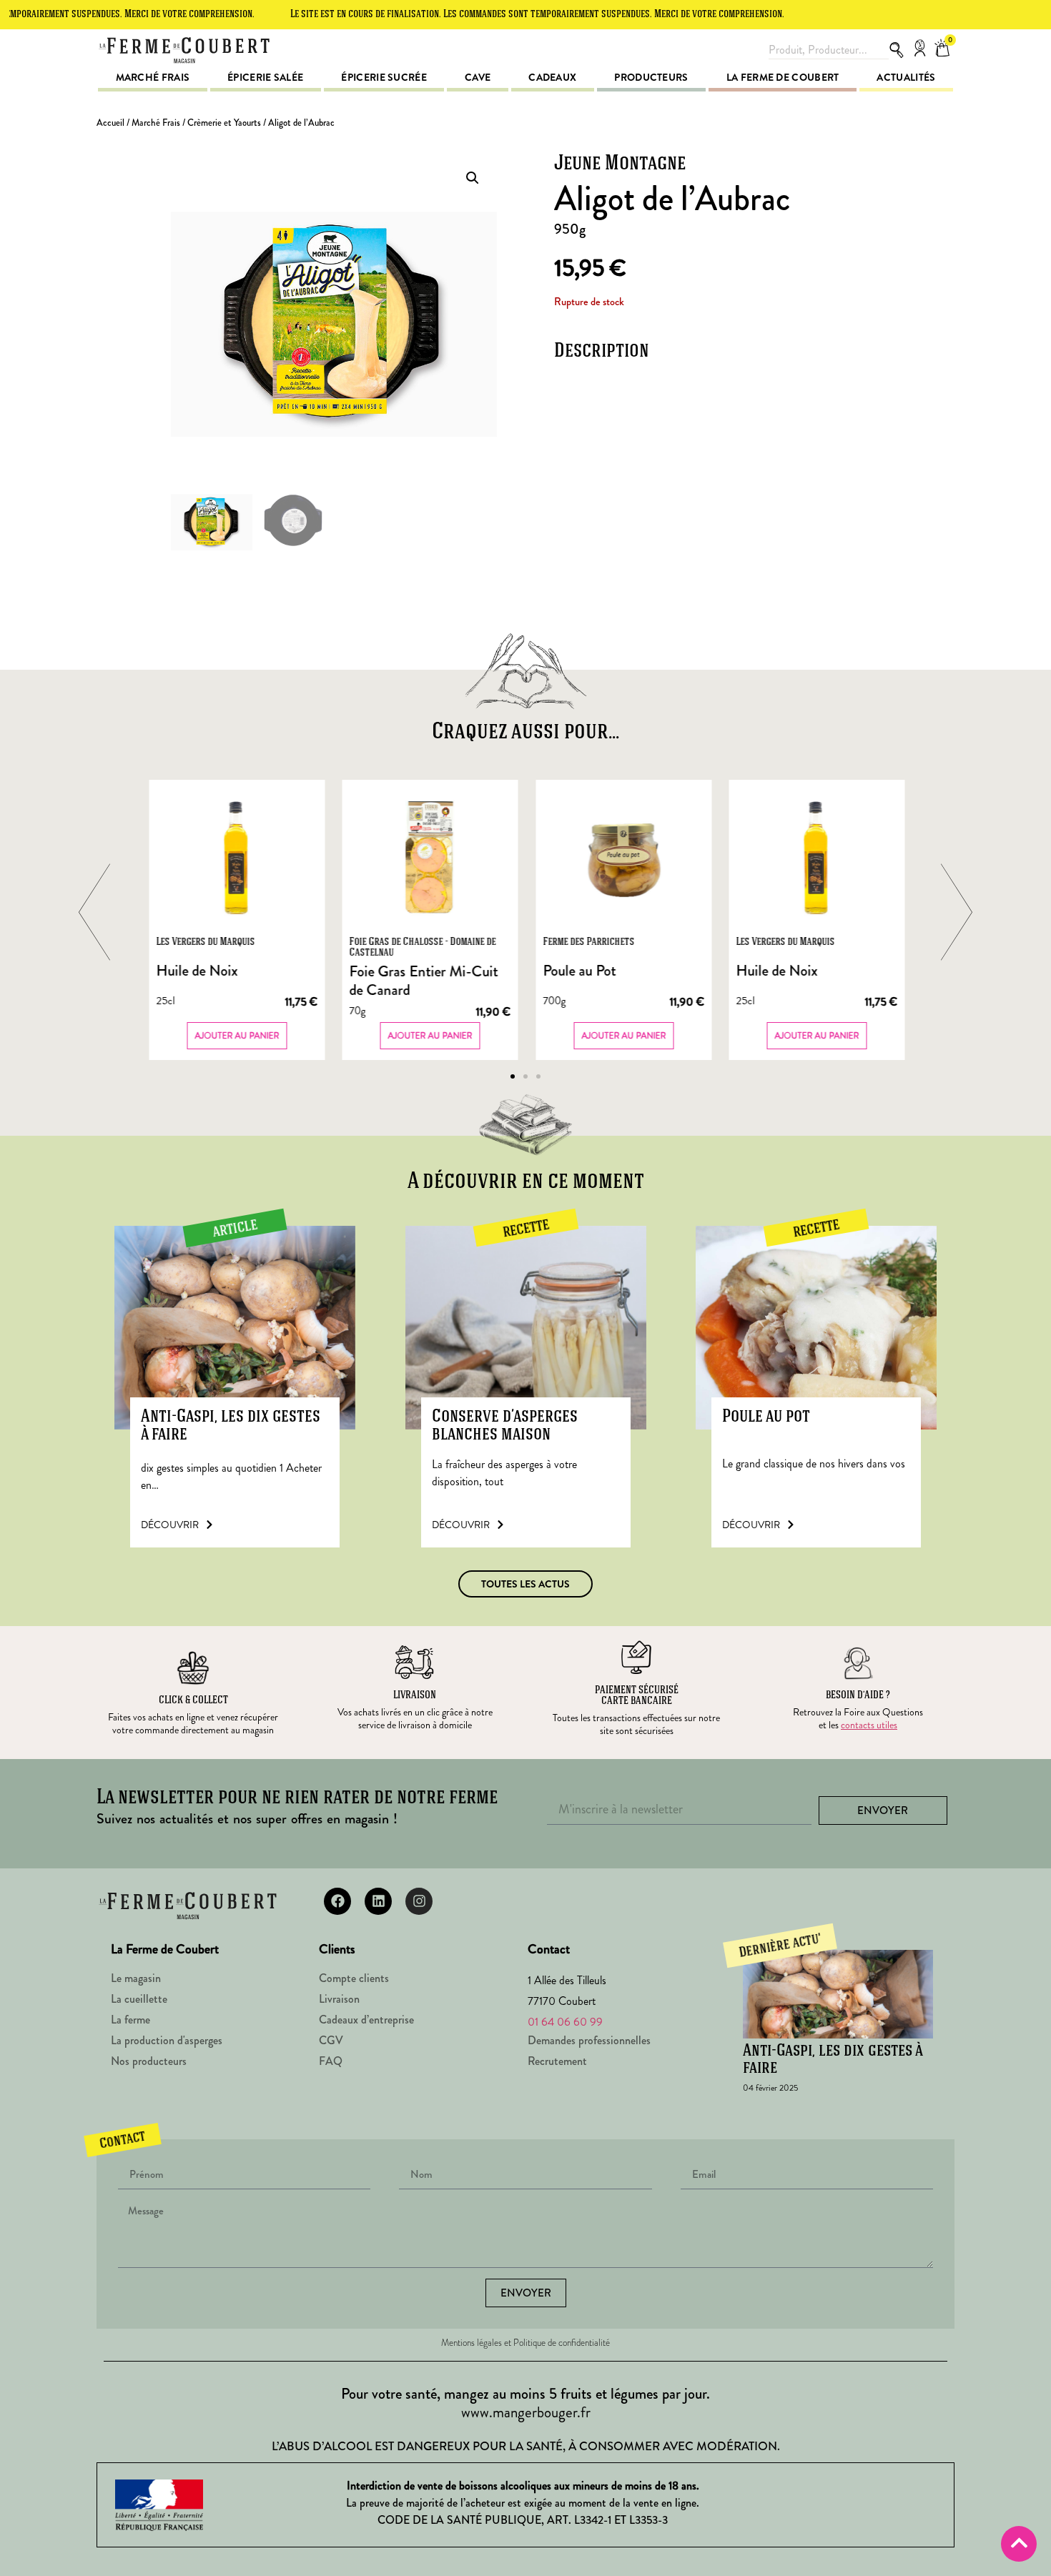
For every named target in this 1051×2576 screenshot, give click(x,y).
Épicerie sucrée (384, 77)
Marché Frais (156, 123)
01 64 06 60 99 (565, 2022)
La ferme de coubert (783, 77)
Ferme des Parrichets (588, 942)
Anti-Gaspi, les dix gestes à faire (231, 1426)
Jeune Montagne (620, 164)
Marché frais (153, 77)
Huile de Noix (197, 971)
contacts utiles (869, 1725)
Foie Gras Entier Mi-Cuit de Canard (424, 981)
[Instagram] (419, 1901)
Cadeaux (552, 77)
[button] (473, 178)
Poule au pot (766, 1417)
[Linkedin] (378, 1901)
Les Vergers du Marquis (205, 942)
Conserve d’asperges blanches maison (505, 1426)
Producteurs (651, 77)
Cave (478, 77)
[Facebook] (337, 1901)
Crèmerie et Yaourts (224, 123)
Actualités (906, 77)
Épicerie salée (265, 77)
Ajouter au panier (237, 1036)
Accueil (110, 123)
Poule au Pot (579, 971)
